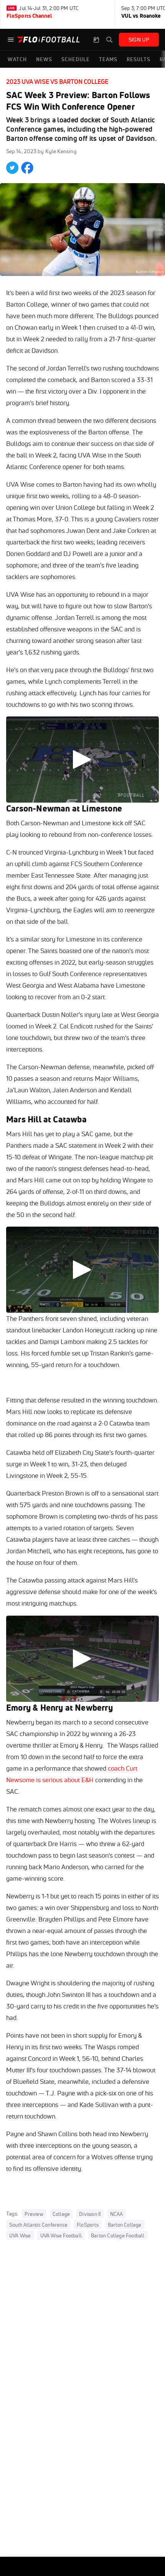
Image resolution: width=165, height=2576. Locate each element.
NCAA (117, 2214)
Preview (34, 2214)
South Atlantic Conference (38, 2225)
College (61, 2214)
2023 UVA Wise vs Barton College (57, 82)
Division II (90, 2214)
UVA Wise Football (61, 2235)
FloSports (88, 2225)
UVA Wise (20, 2235)
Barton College (125, 2225)
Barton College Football (118, 2235)
